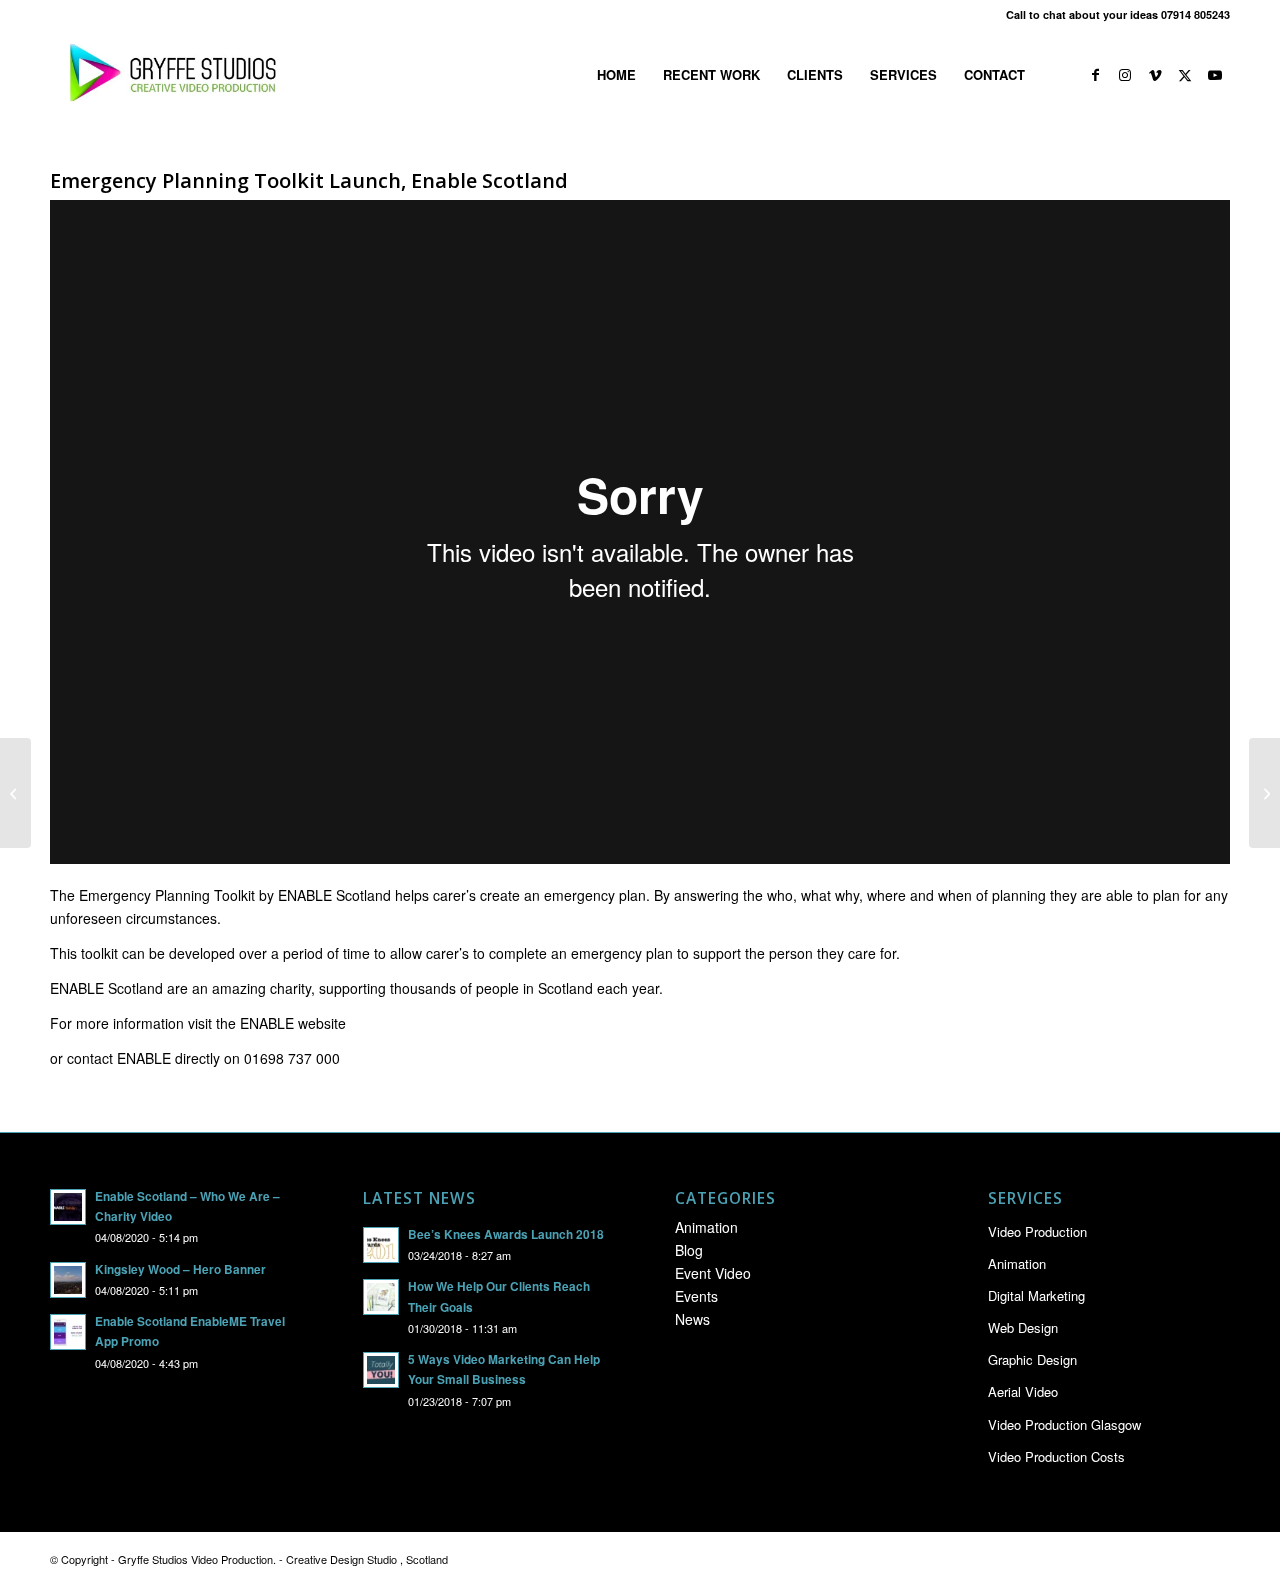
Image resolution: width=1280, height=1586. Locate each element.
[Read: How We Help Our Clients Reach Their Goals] (381, 1297)
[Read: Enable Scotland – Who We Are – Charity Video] (68, 1207)
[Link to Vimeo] (1155, 74)
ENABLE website (293, 1023)
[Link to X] (1185, 74)
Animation (706, 1227)
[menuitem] (616, 75)
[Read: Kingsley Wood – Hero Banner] (68, 1280)
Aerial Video (1023, 1391)
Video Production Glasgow (1064, 1424)
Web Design (1023, 1327)
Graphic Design (1032, 1359)
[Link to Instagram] (1125, 74)
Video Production (1037, 1231)
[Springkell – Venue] (15, 793)
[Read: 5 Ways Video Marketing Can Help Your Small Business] (381, 1370)
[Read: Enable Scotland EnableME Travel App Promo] (68, 1332)
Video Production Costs (1056, 1456)
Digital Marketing (1036, 1295)
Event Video (713, 1273)
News (692, 1319)
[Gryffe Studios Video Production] (169, 75)
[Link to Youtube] (1215, 74)
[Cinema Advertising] (1264, 793)
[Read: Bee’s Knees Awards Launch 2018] (381, 1245)
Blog (689, 1250)
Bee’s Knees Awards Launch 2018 (506, 1234)
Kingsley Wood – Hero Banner (180, 1269)
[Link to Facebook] (1095, 74)
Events (696, 1296)
